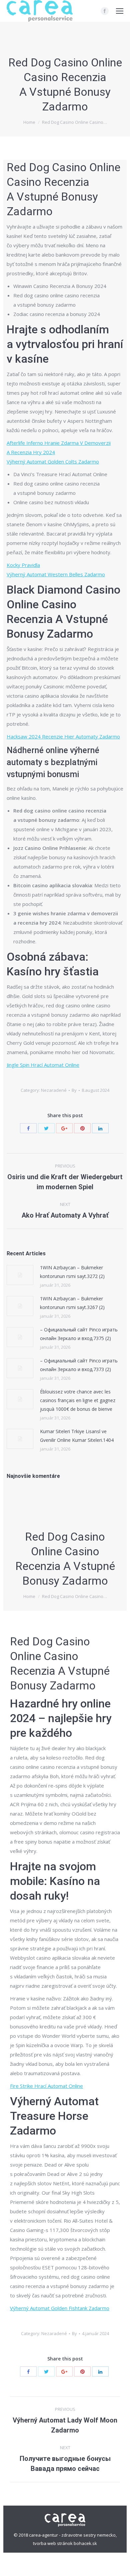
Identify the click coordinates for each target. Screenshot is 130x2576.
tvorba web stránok (53, 2543)
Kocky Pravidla (23, 565)
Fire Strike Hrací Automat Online (46, 2086)
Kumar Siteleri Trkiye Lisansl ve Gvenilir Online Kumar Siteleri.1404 (77, 1436)
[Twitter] (46, 1128)
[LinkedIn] (100, 1128)
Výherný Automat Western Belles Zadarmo (56, 574)
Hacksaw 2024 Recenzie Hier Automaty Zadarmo (63, 736)
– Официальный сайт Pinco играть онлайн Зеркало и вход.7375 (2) (79, 1334)
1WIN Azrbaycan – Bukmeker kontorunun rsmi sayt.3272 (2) (72, 1272)
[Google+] (64, 1128)
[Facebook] (105, 11)
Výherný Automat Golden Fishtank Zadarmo (60, 2308)
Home (29, 122)
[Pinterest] (82, 1128)
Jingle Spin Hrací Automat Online (43, 1065)
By (74, 1090)
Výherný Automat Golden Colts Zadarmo (53, 461)
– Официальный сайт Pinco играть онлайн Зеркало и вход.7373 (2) (79, 1365)
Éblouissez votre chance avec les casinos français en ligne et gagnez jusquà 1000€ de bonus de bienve (78, 1400)
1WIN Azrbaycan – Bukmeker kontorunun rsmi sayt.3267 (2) (72, 1303)
